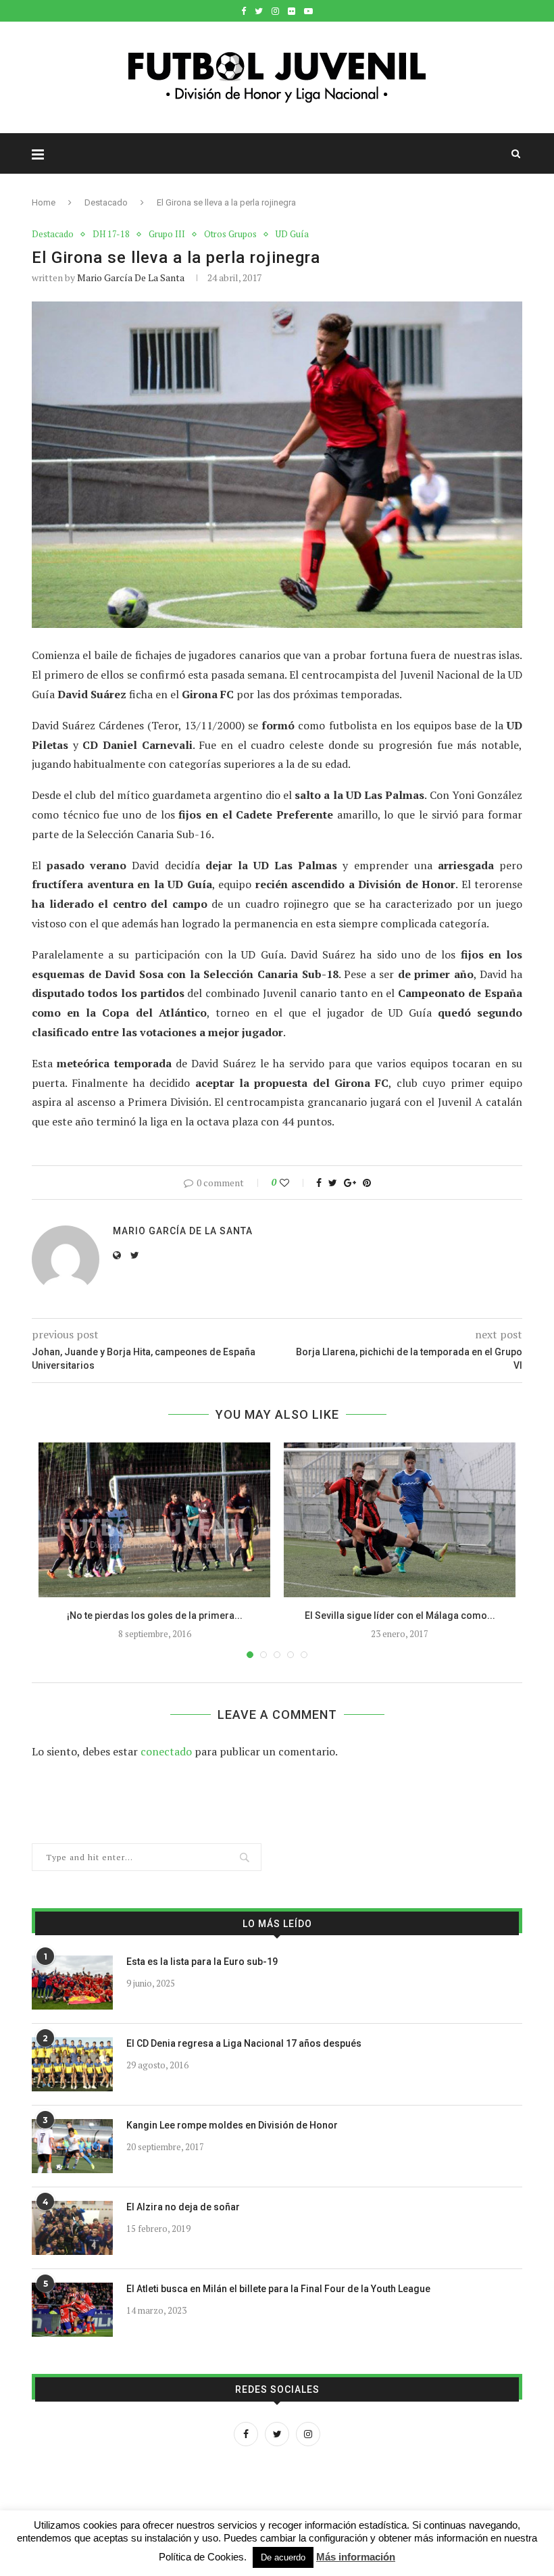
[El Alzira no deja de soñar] (72, 2228)
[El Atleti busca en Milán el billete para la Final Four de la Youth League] (72, 2310)
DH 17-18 (111, 235)
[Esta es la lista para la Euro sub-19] (72, 1983)
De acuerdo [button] (283, 2557)
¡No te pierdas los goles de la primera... (155, 1615)
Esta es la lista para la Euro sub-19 (202, 1962)
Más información (356, 2557)
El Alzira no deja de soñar (183, 2207)
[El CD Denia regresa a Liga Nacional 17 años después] (72, 2064)
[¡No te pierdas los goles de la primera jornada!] (154, 1520)
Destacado (106, 202)
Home (44, 202)
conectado (166, 1751)
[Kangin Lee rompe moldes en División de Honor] (72, 2146)
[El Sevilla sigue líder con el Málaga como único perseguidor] (400, 1520)
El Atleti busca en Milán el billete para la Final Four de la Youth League (278, 2289)
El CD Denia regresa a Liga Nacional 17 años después (244, 2043)
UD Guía (292, 235)
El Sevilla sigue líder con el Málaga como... (400, 1615)
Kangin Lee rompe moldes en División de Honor (232, 2125)
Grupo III (167, 235)
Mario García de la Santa (131, 277)
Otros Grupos (230, 235)
